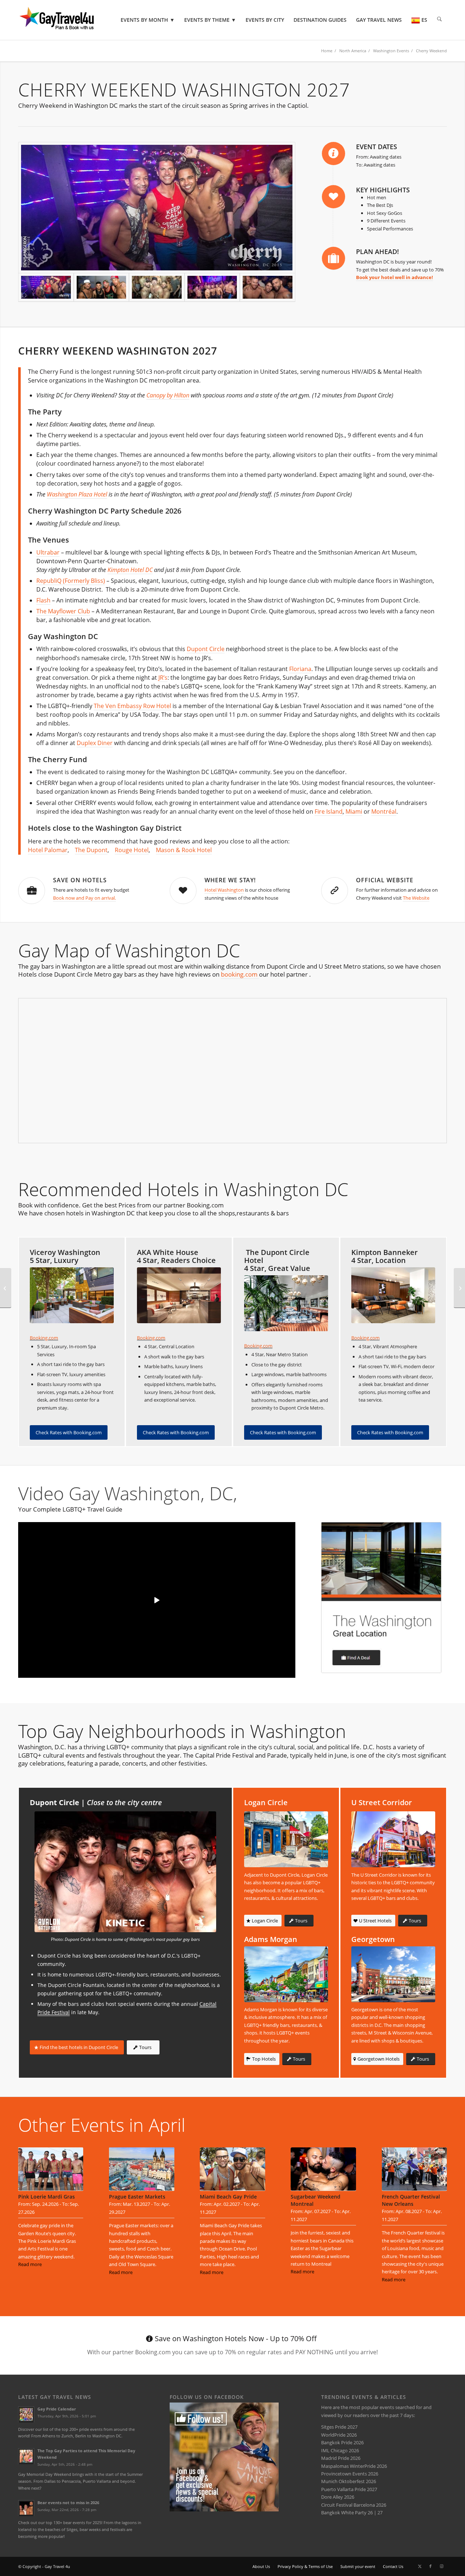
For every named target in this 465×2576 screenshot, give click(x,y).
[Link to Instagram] (441, 2566)
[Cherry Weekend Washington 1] (157, 208)
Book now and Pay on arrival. (84, 898)
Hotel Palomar (48, 850)
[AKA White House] (179, 1295)
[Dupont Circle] (125, 1872)
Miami (354, 811)
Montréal (384, 811)
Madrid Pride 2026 (341, 2458)
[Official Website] (335, 891)
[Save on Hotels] (32, 891)
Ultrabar (48, 552)
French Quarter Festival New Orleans (411, 2200)
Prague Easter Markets (137, 2197)
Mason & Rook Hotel (184, 850)
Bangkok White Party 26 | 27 (352, 2512)
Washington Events (391, 51)
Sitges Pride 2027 (339, 2427)
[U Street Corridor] (393, 1839)
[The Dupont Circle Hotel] (286, 1303)
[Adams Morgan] (286, 1974)
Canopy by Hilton (168, 395)
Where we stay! (230, 880)
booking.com (240, 974)
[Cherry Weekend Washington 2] (268, 287)
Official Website (385, 880)
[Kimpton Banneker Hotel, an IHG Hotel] (393, 1295)
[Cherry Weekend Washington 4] (157, 287)
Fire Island (329, 811)
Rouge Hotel (132, 850)
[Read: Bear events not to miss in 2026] (26, 2508)
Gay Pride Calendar (57, 2409)
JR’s (163, 678)
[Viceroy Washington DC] (72, 1295)
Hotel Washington (224, 890)
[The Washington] (381, 1598)
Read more (30, 2264)
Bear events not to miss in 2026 (68, 2503)
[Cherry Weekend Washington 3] (212, 287)
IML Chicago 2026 (340, 2450)
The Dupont (91, 850)
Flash (43, 600)
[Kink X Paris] (459, 1288)
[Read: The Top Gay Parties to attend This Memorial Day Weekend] (26, 2456)
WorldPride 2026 (339, 2435)
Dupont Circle (206, 649)
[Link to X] (420, 2566)
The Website (416, 898)
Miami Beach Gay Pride (228, 2197)
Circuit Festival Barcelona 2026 (354, 2505)
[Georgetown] (393, 1974)
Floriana (300, 669)
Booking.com (44, 1338)
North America (353, 51)
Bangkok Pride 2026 (342, 2442)
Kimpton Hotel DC (130, 570)
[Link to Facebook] (430, 2566)
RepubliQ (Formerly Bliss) (71, 581)
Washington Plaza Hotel (77, 494)
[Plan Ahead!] (333, 258)
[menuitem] (148, 20)
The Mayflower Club (63, 611)
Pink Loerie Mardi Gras (46, 2197)
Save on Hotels (80, 880)
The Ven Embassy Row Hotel (132, 706)
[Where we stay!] (183, 891)
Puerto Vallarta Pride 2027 (349, 2489)
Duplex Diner (95, 743)
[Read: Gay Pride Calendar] (26, 2415)
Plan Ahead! (377, 252)
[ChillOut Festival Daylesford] (6, 1288)
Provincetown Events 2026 (350, 2474)
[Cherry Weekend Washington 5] (102, 287)
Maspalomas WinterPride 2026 (354, 2466)
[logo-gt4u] (67, 20)
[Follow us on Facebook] (224, 2510)
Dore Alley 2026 (338, 2497)
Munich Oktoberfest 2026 (349, 2481)
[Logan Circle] (286, 1839)
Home (327, 51)
